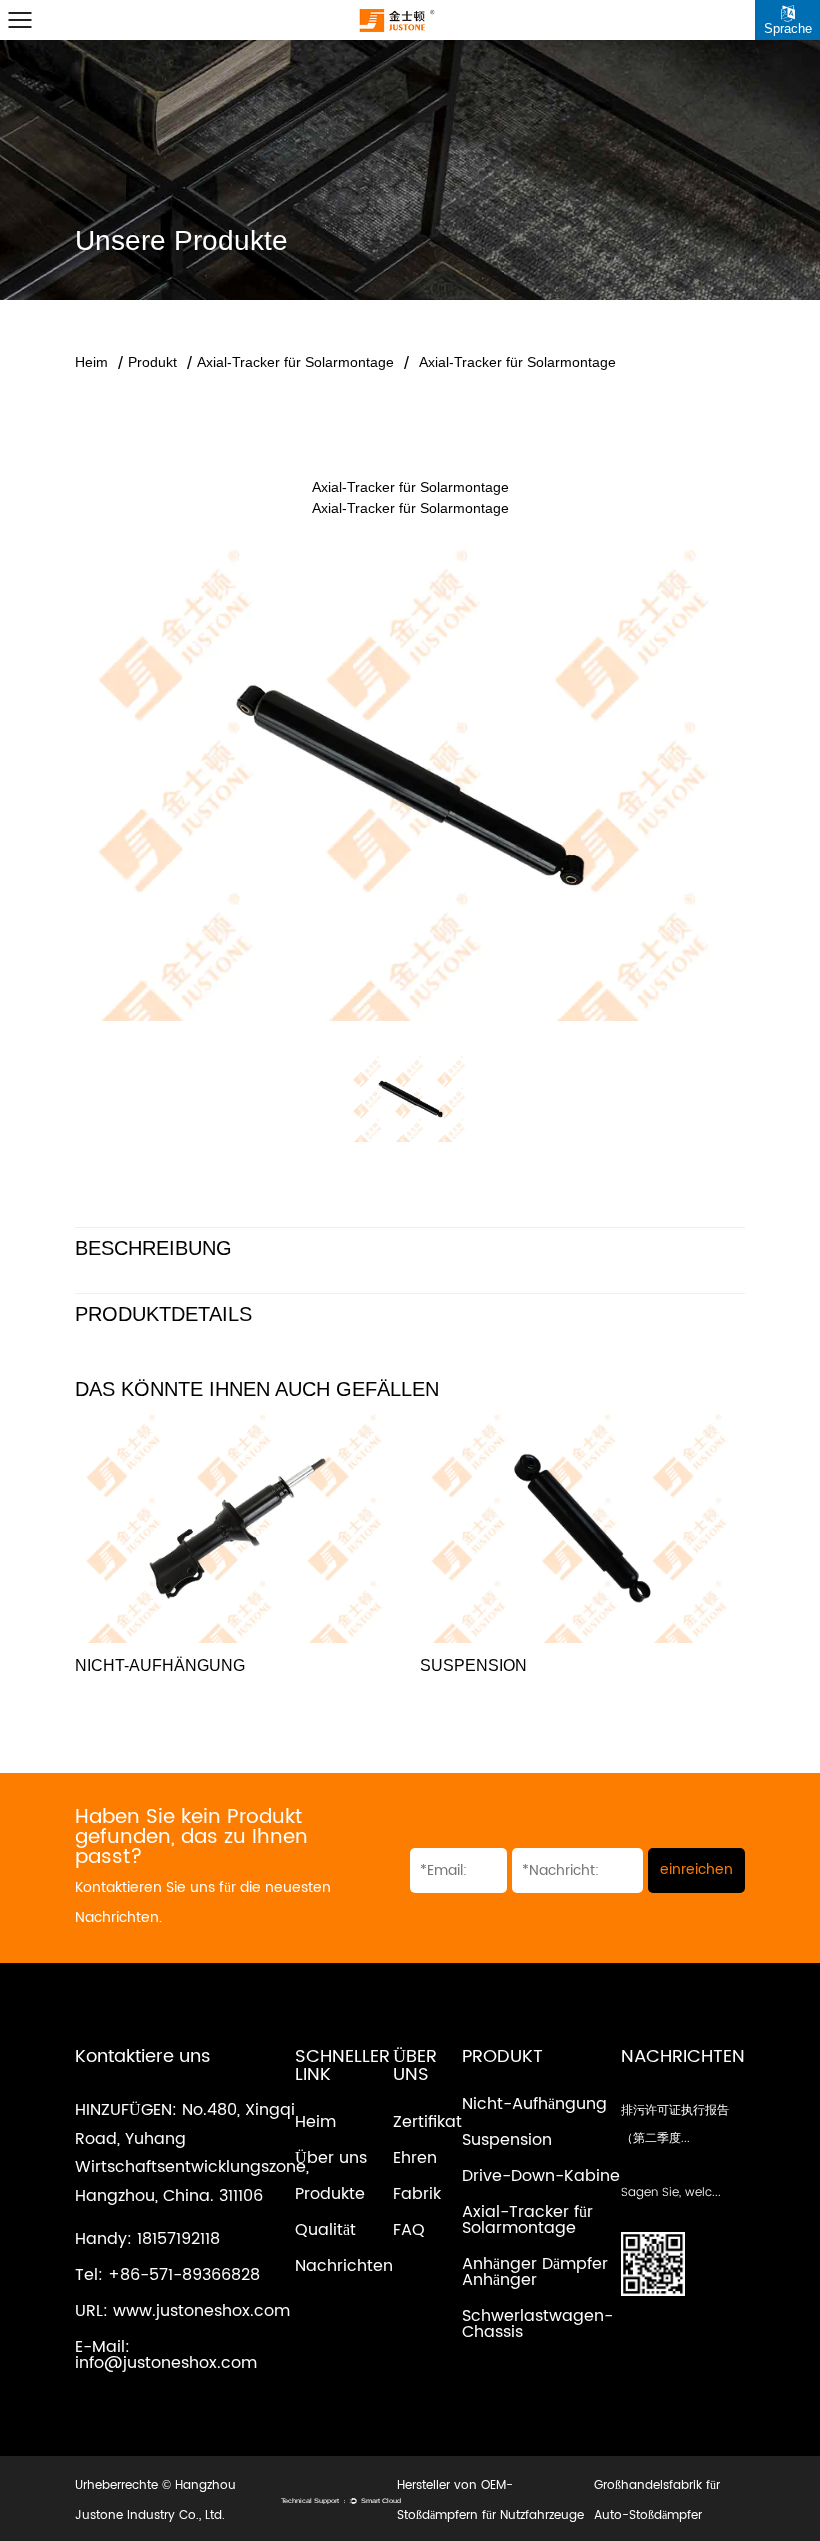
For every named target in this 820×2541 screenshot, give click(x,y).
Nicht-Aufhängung (534, 2104)
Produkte (330, 2194)
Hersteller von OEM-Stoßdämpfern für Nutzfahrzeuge (490, 2500)
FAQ (409, 2230)
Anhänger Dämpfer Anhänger (535, 2272)
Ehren (415, 2158)
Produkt (152, 362)
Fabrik (417, 2194)
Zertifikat (427, 2122)
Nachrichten (344, 2266)
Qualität (325, 2230)
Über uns (331, 2158)
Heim (91, 362)
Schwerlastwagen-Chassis (537, 2324)
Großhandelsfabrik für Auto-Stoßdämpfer (657, 2500)
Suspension (507, 2140)
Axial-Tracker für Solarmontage (295, 362)
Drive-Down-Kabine (541, 2176)
